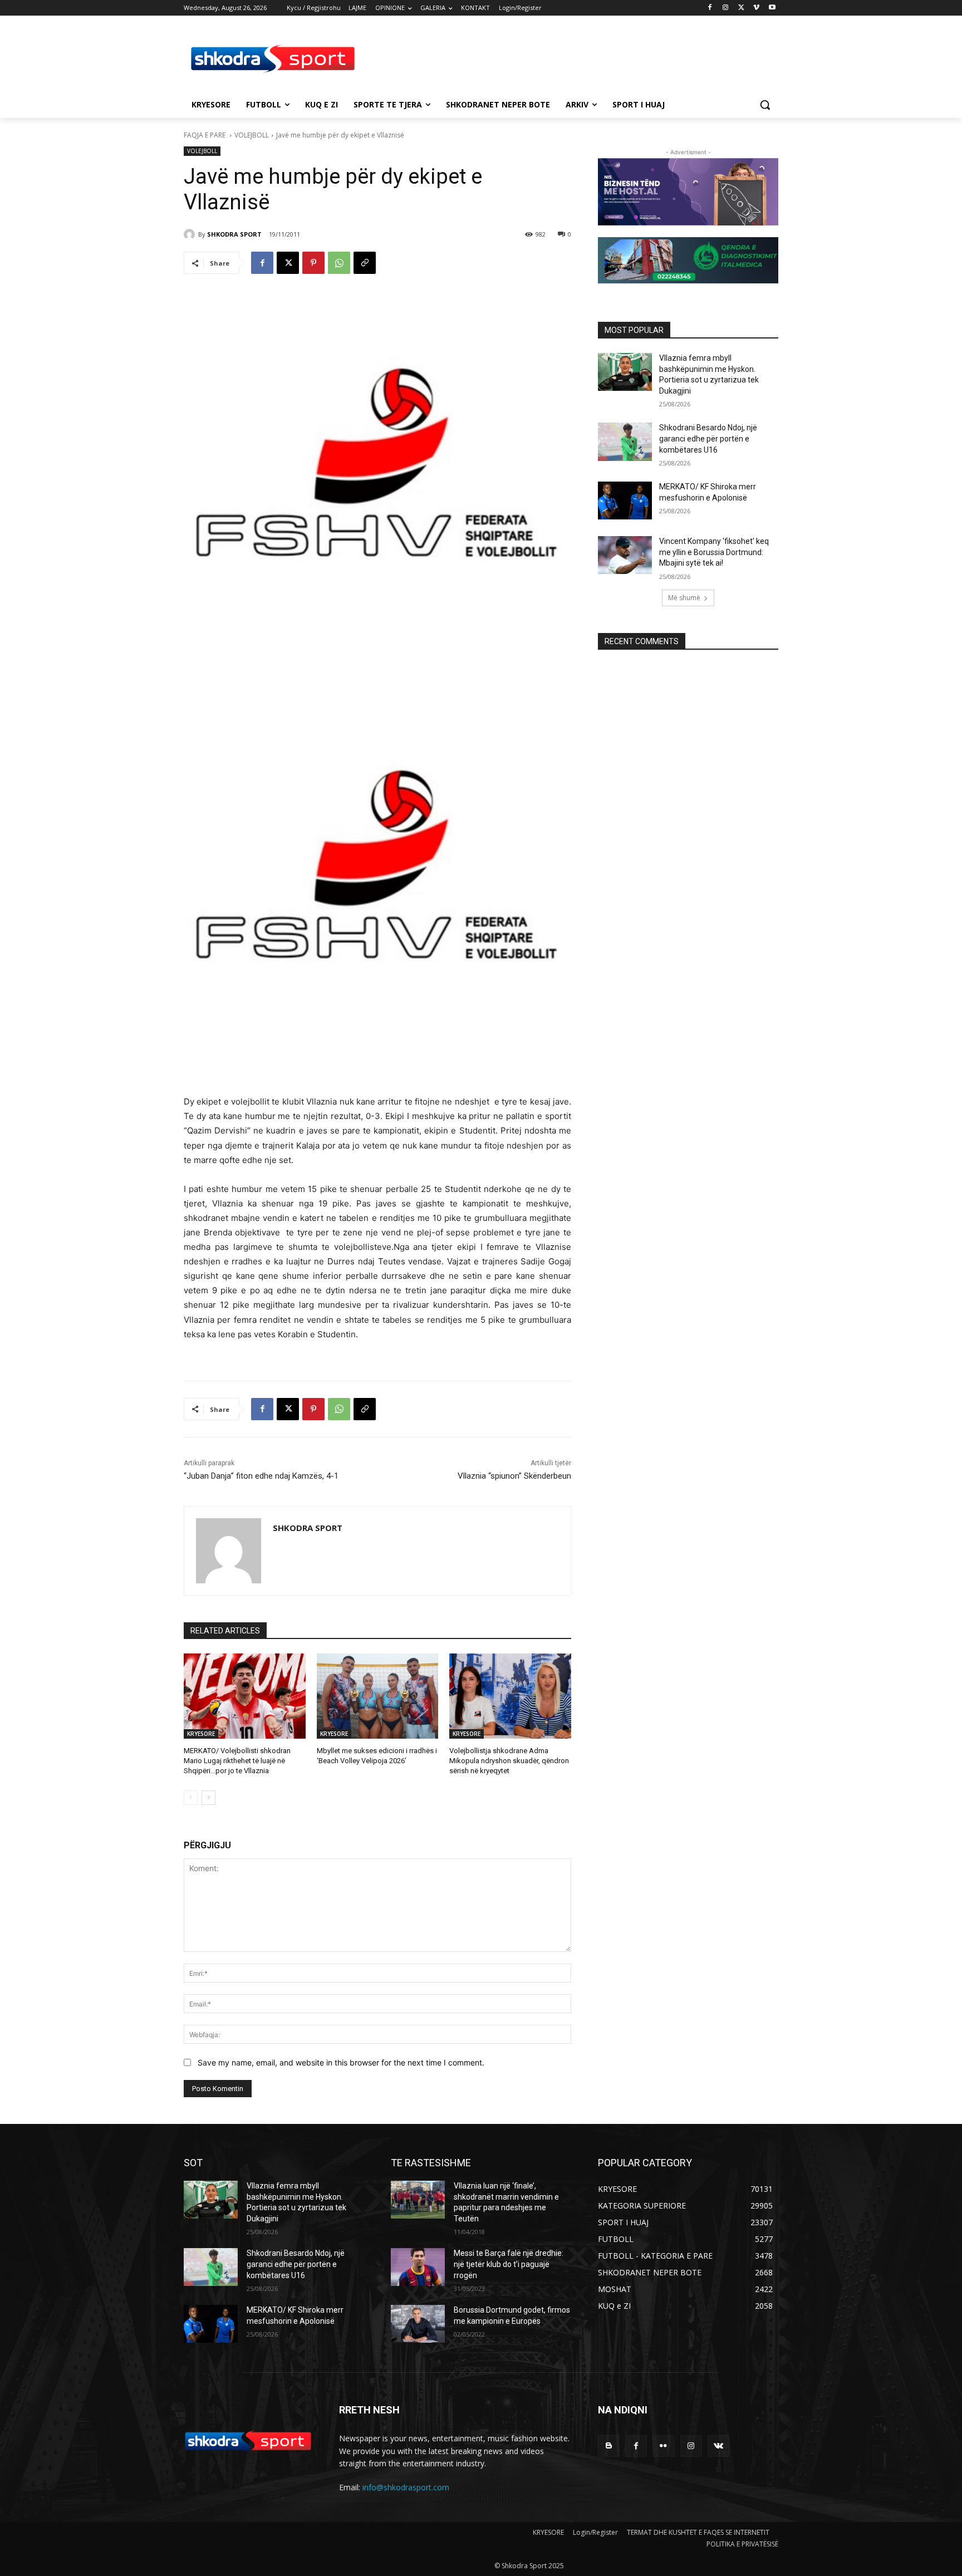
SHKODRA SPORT (234, 234)
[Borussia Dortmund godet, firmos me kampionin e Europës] (418, 2324)
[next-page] (208, 1798)
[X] (741, 8)
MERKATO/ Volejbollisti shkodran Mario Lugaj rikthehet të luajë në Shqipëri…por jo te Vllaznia (237, 1761)
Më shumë (684, 598)
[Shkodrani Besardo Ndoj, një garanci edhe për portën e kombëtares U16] (625, 441)
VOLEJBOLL (252, 135)
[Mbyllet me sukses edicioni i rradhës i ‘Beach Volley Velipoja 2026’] (378, 1696)
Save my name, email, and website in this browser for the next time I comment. (341, 2062)
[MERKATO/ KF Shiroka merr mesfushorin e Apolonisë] (625, 501)
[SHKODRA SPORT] (191, 234)
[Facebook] (710, 8)
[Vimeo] (756, 8)
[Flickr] (663, 2446)
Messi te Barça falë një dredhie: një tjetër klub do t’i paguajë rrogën (509, 2264)
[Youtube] (772, 8)
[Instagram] (726, 8)
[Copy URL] (365, 263)
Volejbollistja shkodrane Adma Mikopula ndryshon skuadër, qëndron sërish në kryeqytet (509, 1761)
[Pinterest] (313, 263)
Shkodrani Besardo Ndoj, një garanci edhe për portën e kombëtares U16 (708, 438)
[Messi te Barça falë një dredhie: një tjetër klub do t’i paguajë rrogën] (418, 2267)
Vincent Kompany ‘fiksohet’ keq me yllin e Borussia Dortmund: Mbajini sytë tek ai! (714, 552)
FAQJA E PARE (205, 135)
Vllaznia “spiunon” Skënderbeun (514, 1476)
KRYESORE (201, 1734)
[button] (765, 105)
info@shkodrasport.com (406, 2487)
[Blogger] (609, 2446)
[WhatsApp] (339, 263)
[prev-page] (191, 1798)
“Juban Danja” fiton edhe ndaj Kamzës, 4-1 (261, 1476)
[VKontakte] (718, 2446)
